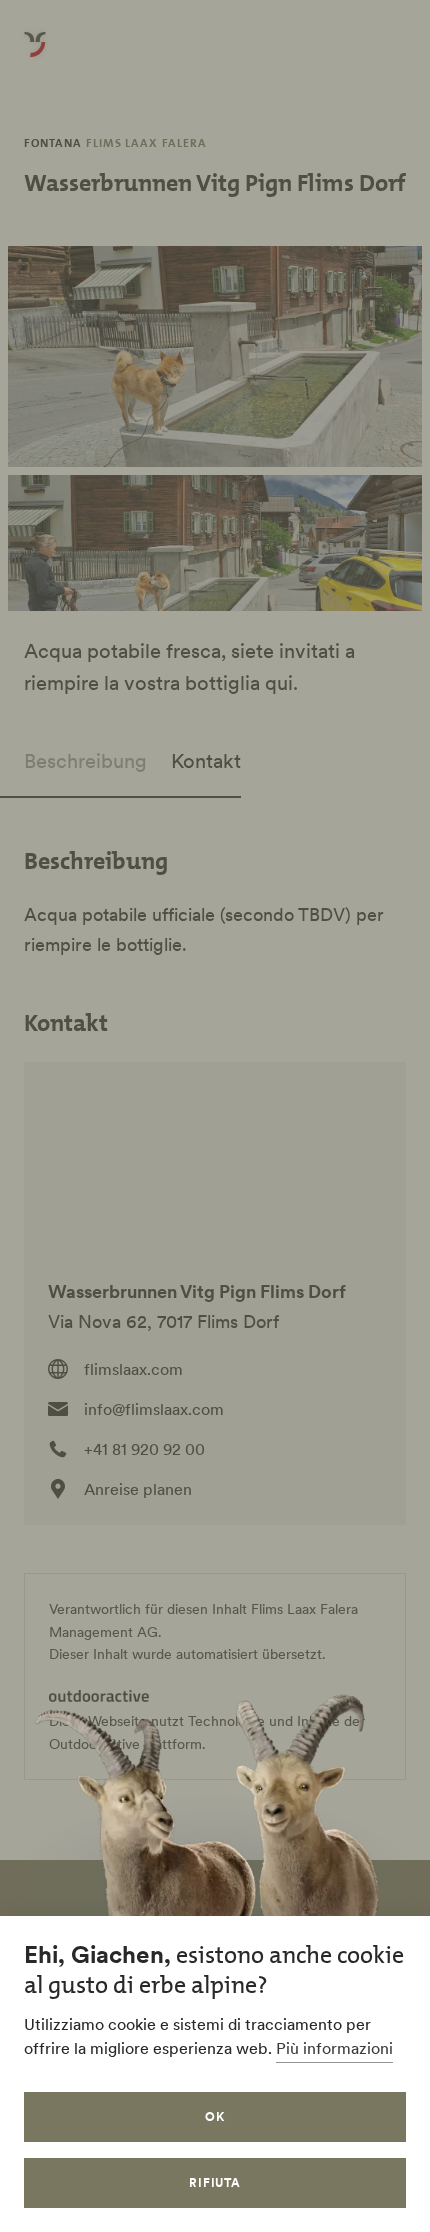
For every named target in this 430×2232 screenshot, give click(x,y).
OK (215, 2116)
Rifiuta (215, 2182)
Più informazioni (334, 2048)
